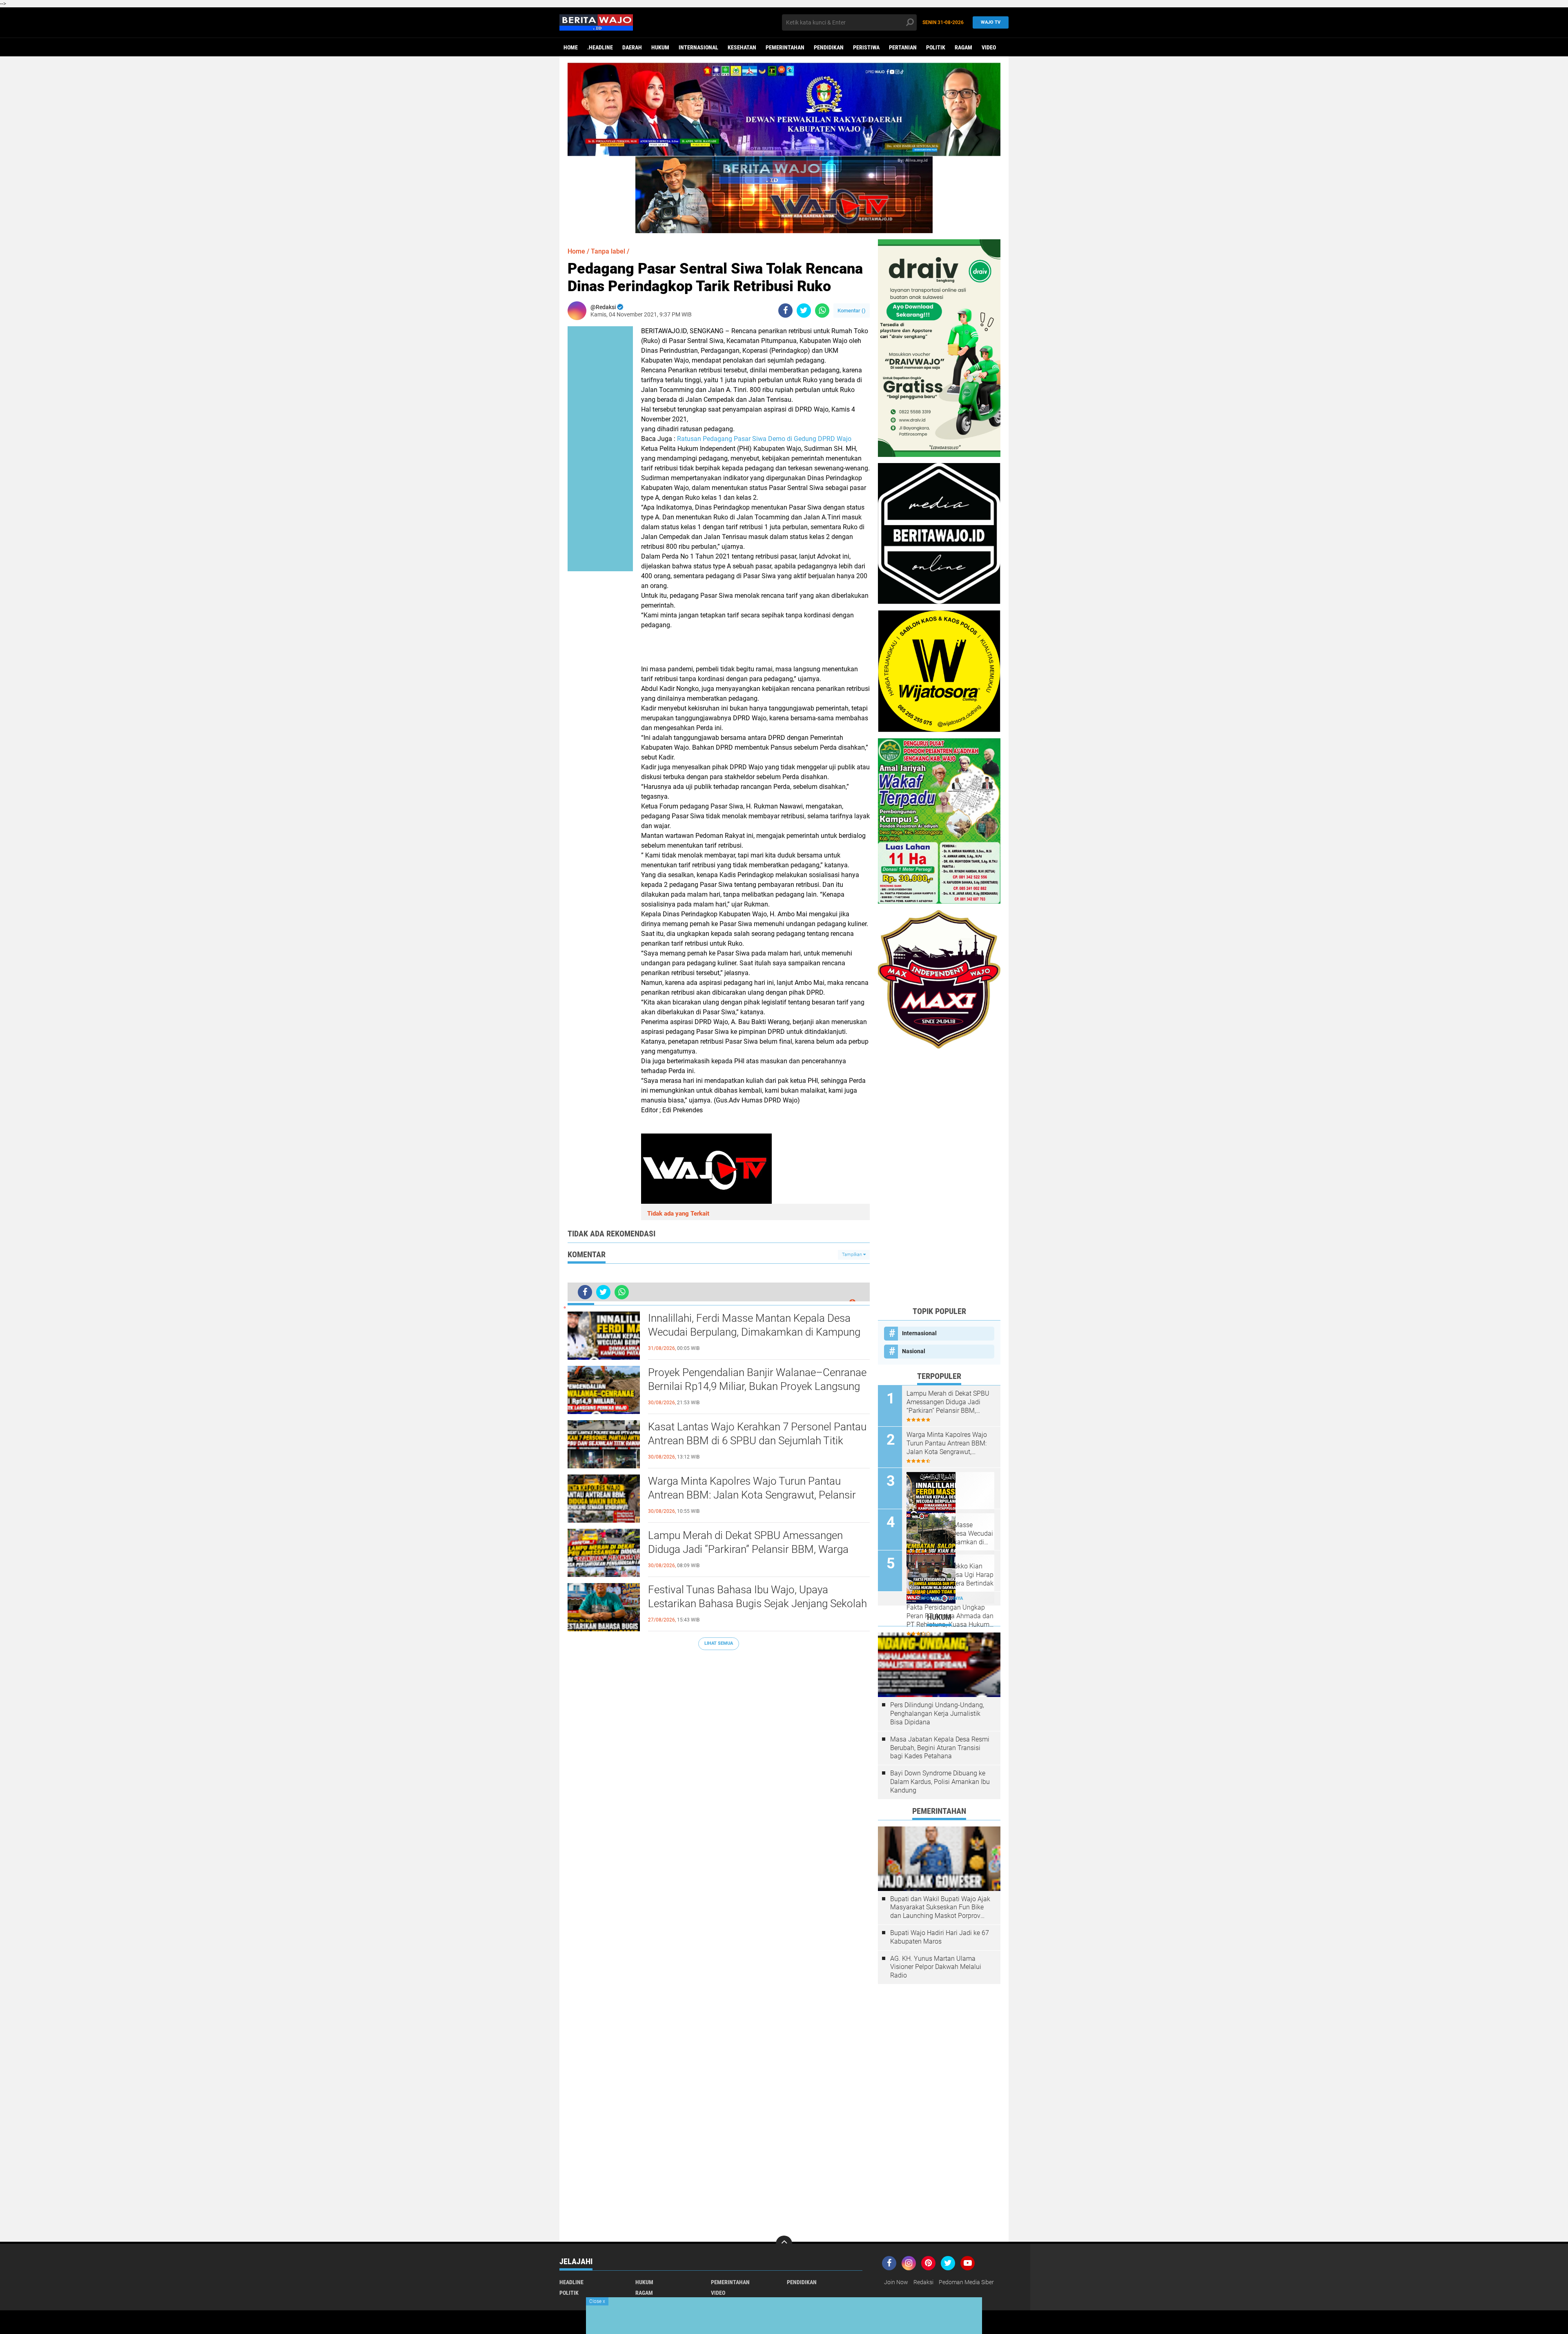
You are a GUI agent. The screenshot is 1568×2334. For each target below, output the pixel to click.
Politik (936, 47)
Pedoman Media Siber (966, 2282)
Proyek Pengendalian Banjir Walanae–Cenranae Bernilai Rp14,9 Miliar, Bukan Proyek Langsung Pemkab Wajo (757, 1386)
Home (571, 47)
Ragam (963, 47)
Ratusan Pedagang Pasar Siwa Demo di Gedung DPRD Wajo (764, 439)
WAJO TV (991, 22)
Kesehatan (742, 47)
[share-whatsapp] (822, 311)
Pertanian (903, 47)
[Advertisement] (939, 1177)
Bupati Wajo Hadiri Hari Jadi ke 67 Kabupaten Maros (940, 1937)
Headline (571, 2282)
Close (597, 2301)
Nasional (914, 1351)
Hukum (660, 47)
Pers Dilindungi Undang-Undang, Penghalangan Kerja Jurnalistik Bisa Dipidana (937, 1714)
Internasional (698, 47)
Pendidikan (829, 47)
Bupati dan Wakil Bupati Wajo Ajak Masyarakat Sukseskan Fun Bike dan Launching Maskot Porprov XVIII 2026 (940, 1908)
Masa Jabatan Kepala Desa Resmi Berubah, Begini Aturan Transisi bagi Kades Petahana (940, 1748)
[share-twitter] (804, 311)
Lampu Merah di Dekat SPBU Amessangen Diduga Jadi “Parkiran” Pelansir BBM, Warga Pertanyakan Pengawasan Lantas (748, 1549)
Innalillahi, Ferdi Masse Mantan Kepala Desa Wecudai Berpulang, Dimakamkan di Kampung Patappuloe (754, 1332)
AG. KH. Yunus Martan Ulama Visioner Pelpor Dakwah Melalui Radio (936, 1967)
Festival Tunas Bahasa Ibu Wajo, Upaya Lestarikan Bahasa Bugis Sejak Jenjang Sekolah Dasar (757, 1604)
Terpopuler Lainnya (939, 1598)
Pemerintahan (785, 47)
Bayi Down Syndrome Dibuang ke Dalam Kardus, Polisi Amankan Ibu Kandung (940, 1782)
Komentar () (852, 311)
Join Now (896, 2282)
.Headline (600, 47)
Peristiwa (866, 47)
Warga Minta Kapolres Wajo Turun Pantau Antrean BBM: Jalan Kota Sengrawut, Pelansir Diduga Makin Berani (752, 1495)
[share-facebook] (785, 311)
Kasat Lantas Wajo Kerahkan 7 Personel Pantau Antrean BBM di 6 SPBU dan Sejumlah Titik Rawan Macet (757, 1441)
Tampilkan (853, 1255)
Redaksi (923, 2282)
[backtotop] (784, 2244)
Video (989, 47)
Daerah (632, 47)
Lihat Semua (719, 1643)
